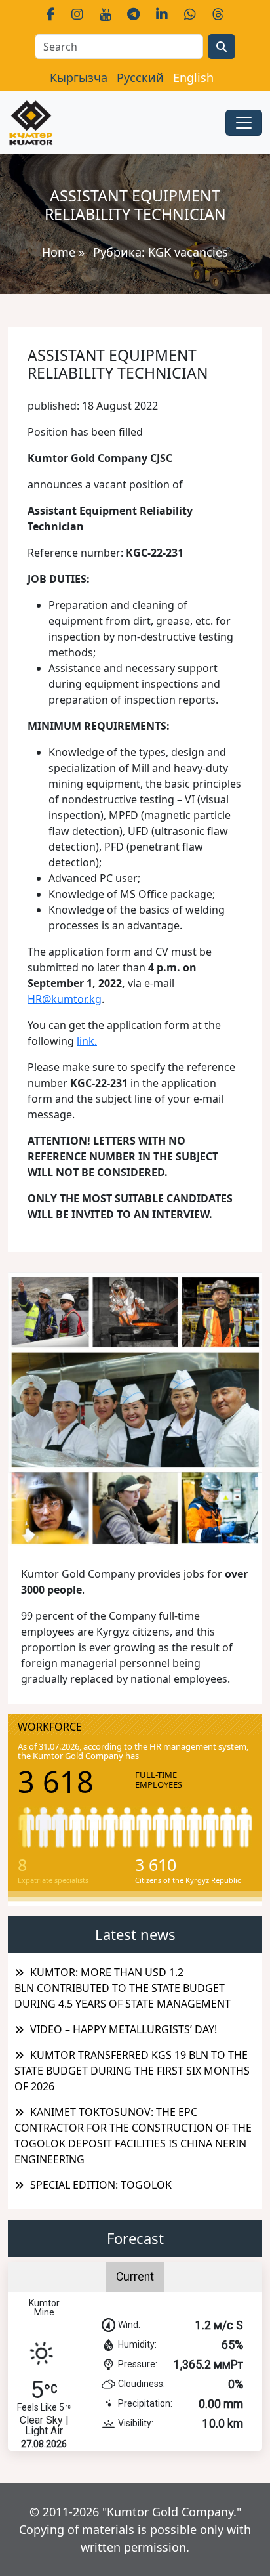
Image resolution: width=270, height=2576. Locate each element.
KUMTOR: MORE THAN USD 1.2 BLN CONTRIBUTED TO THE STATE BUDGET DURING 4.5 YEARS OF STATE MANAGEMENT (123, 1988)
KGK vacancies (188, 252)
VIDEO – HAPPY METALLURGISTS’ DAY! (124, 2029)
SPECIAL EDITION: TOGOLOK (101, 2185)
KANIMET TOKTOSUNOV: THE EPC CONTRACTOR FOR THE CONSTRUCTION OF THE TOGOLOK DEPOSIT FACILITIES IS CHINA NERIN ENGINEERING (133, 2136)
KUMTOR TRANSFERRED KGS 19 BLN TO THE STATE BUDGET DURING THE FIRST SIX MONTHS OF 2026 (132, 2071)
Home (59, 252)
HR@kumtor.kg (65, 999)
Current (135, 2277)
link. (87, 1041)
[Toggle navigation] (244, 123)
